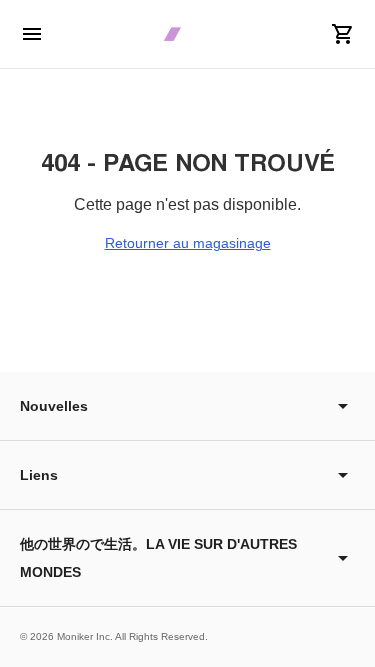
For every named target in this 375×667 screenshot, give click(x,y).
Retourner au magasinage (188, 243)
